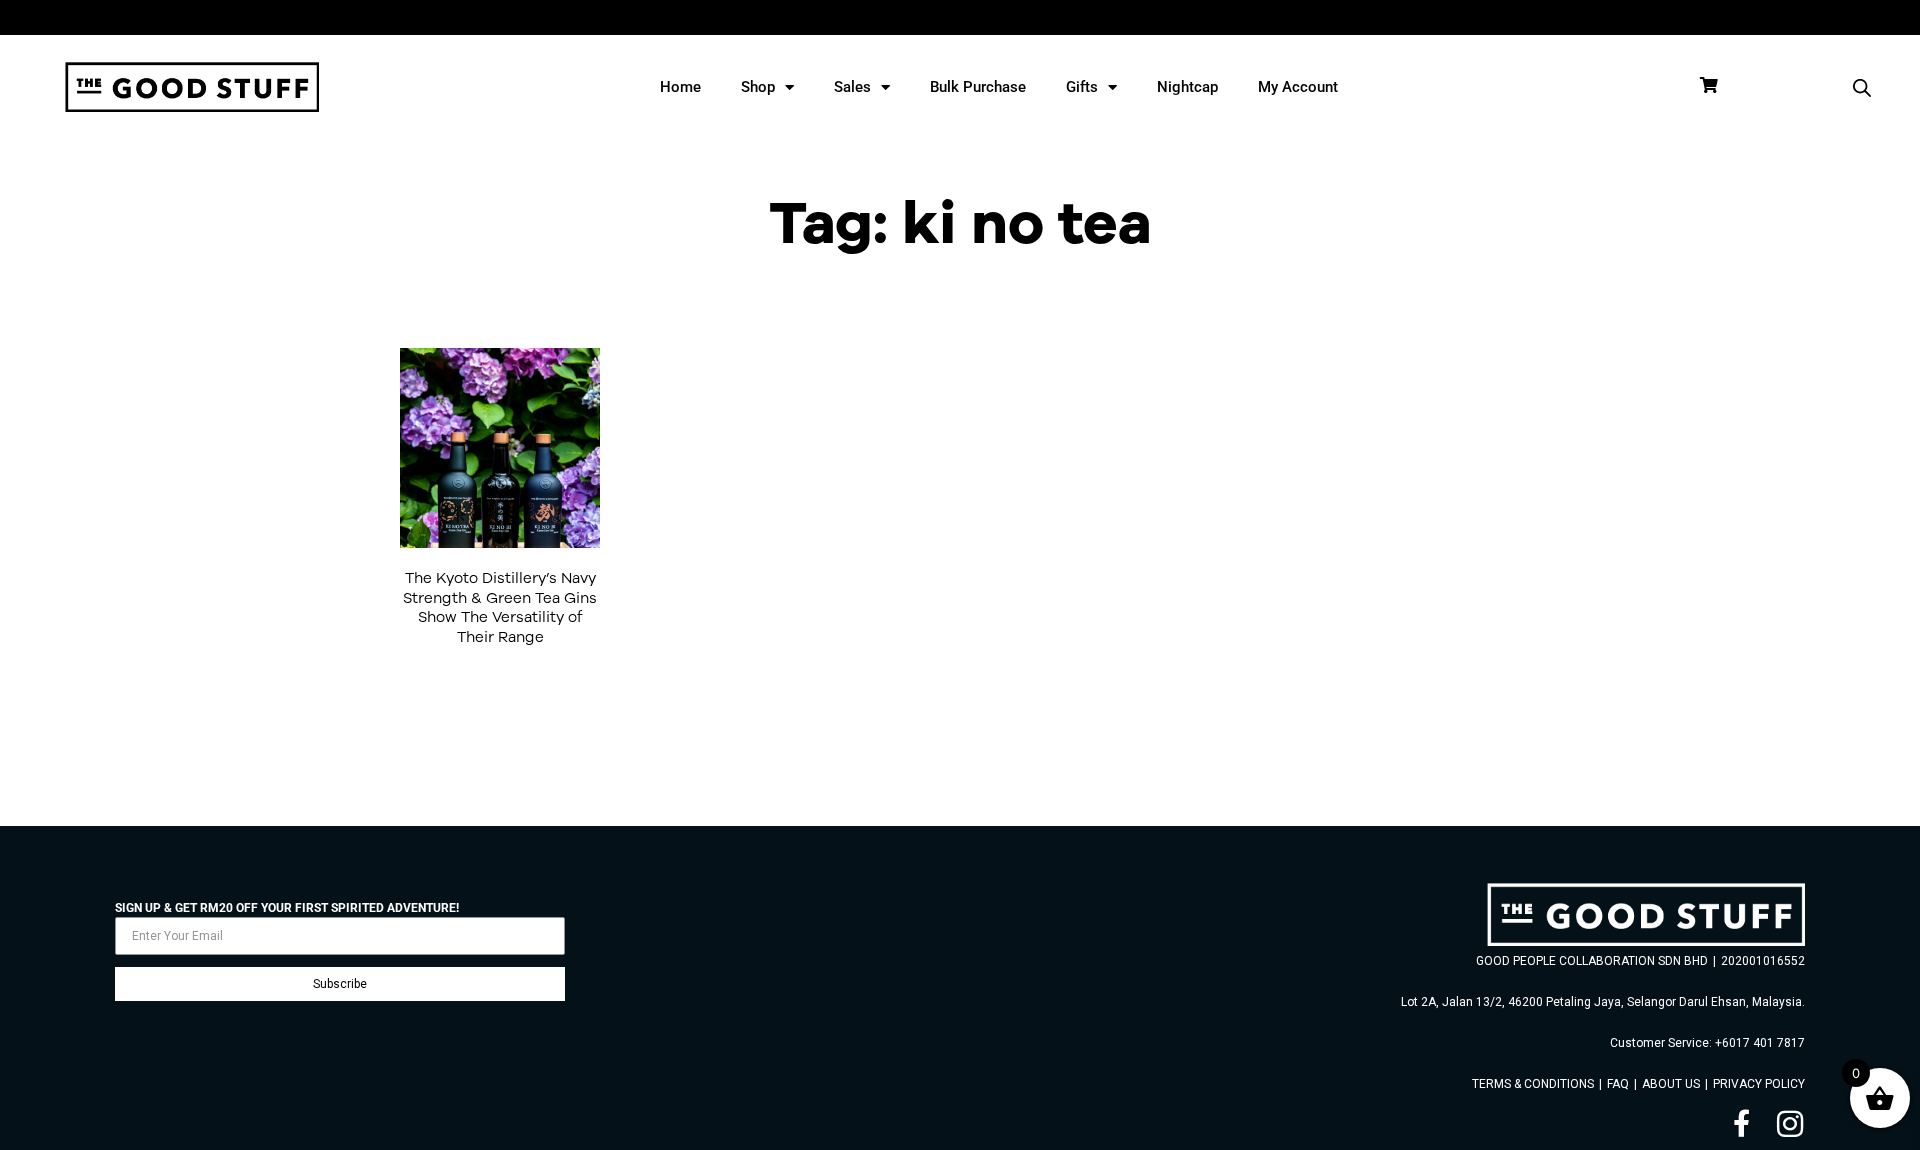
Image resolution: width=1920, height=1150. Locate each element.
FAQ (1618, 1084)
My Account (1298, 87)
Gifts (1082, 87)
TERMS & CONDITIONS (1533, 1084)
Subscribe (340, 984)
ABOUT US (1671, 1084)
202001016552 (1763, 961)
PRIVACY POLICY (1759, 1084)
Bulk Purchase (978, 87)
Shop (758, 87)
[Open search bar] (1862, 87)
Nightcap (1187, 87)
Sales (852, 87)
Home (680, 87)
